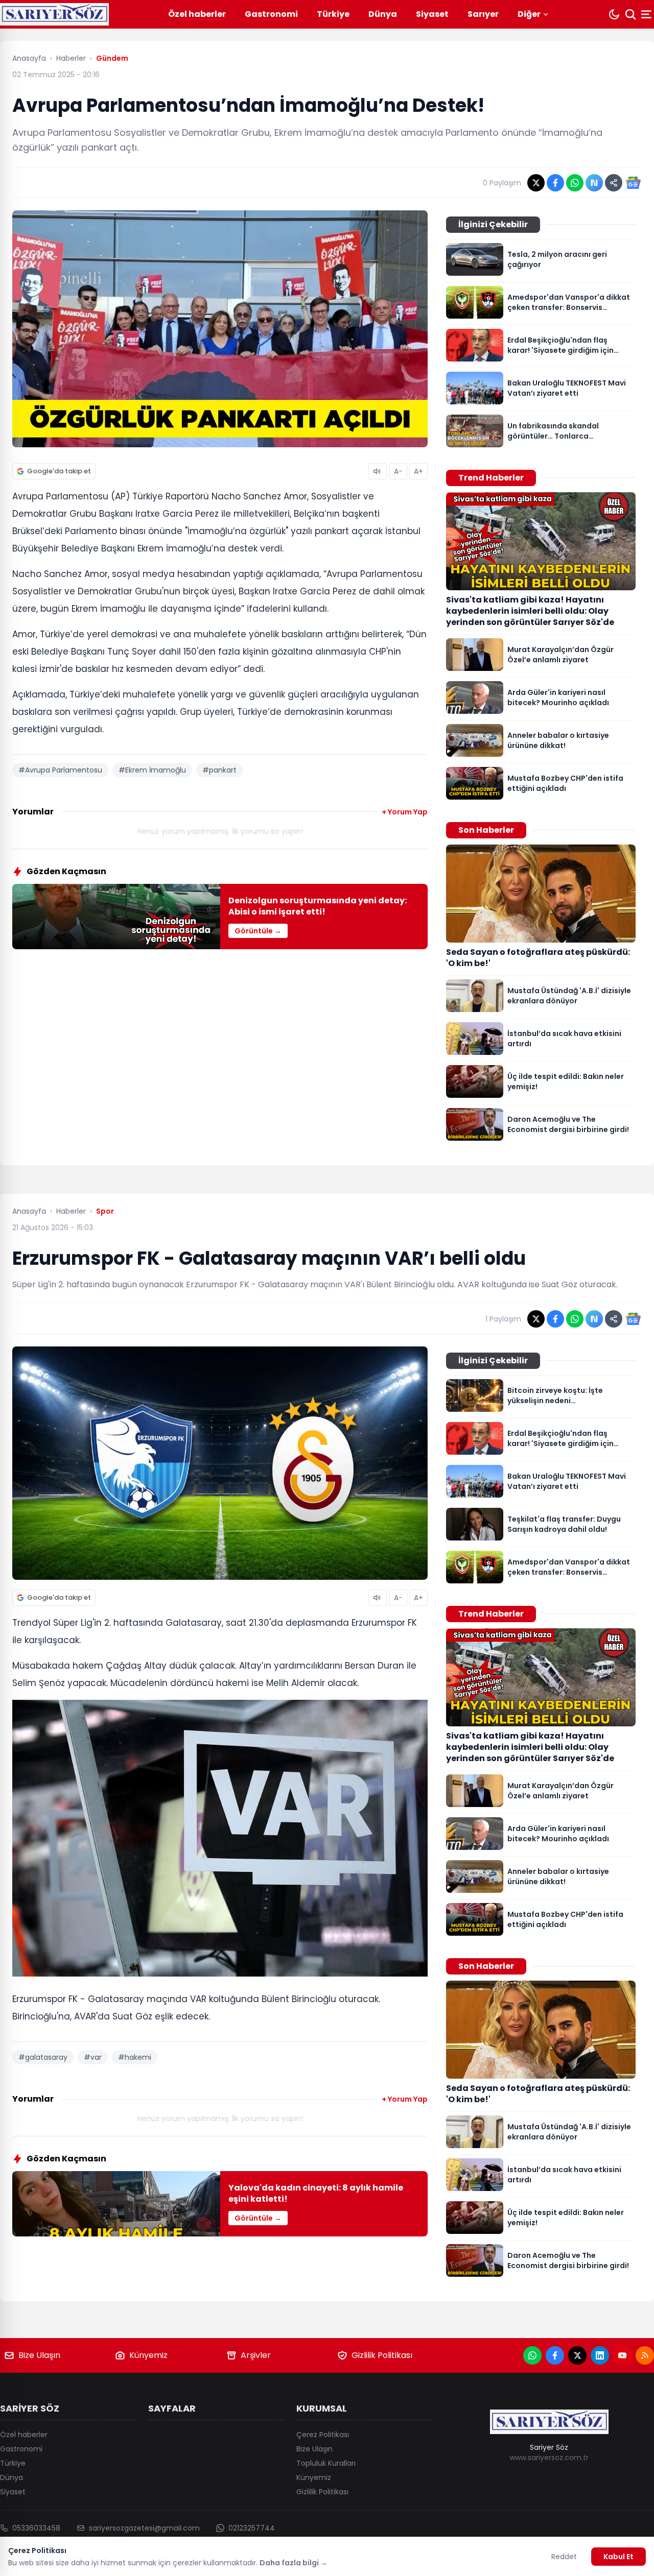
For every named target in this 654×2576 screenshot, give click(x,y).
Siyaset (432, 14)
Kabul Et (618, 2557)
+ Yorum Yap (405, 812)
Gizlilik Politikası (382, 2355)
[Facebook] (555, 2355)
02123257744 (252, 2528)
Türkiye (333, 14)
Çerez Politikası (323, 2435)
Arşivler (256, 2355)
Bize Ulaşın (39, 2355)
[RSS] (645, 2355)
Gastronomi (271, 14)
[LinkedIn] (600, 2355)
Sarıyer (483, 14)
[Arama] (630, 14)
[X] (577, 2355)
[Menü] (647, 14)
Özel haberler (197, 14)
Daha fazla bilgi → (294, 2563)
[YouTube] (622, 2355)
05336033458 (36, 2528)
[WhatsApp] (532, 2355)
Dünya (383, 14)
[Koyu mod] (614, 14)
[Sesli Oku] (378, 471)
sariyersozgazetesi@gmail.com (144, 2528)
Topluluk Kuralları (326, 2463)
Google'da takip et (59, 471)
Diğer (529, 14)
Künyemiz (148, 2355)
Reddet (564, 2557)
